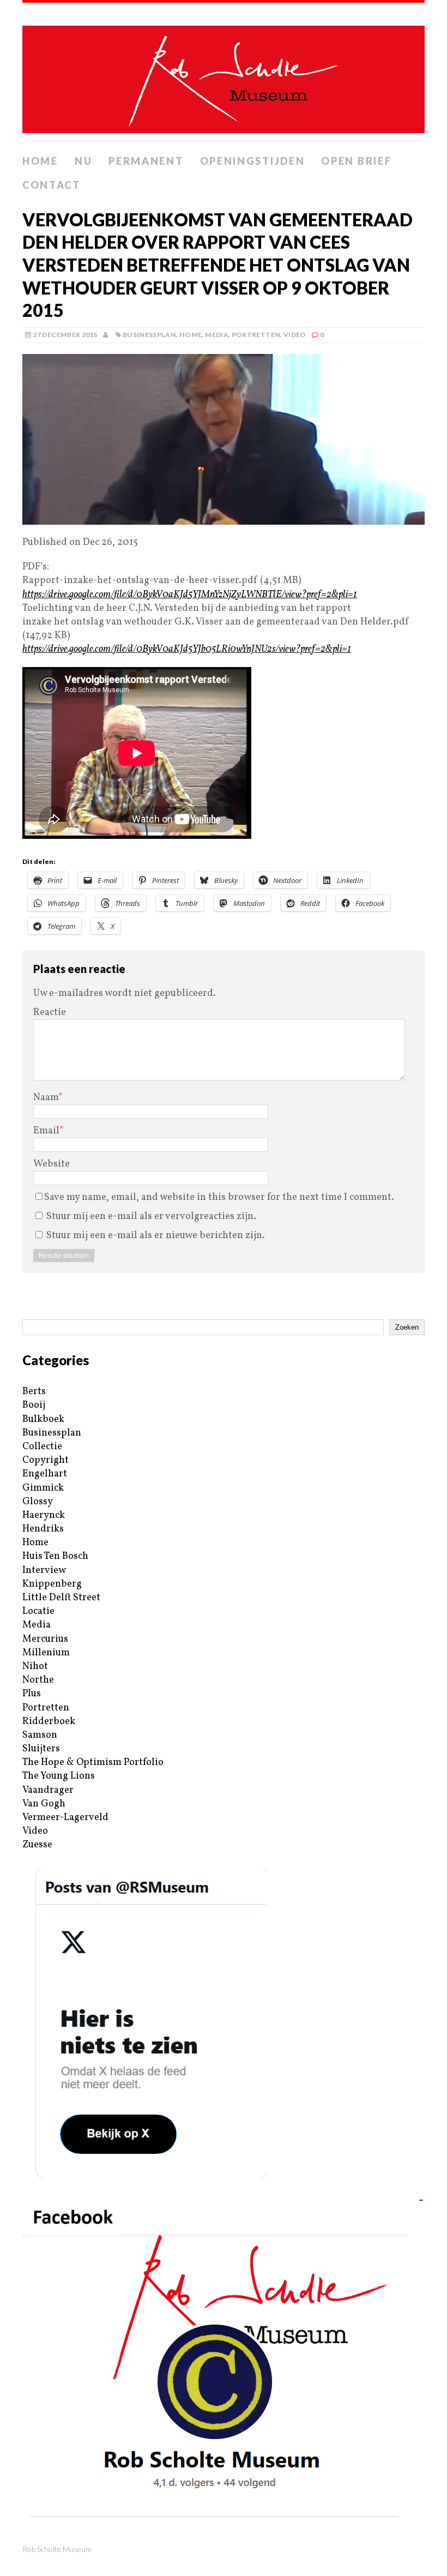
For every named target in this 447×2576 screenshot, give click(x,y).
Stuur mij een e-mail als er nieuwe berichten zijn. (156, 1236)
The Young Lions (59, 1776)
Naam (46, 1098)
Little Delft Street (61, 1598)
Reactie (50, 1013)
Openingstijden (253, 161)
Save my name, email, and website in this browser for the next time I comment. (219, 1197)
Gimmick (43, 1488)
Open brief (356, 161)
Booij (34, 1405)
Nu (83, 161)
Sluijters (41, 1749)
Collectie (42, 1447)
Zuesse (37, 1845)
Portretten (256, 335)
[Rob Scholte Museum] (224, 76)
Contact (52, 185)
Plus (32, 1694)
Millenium (46, 1653)
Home (40, 161)
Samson (40, 1735)
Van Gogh (44, 1804)
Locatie (38, 1611)
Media (217, 335)
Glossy (38, 1502)
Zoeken (407, 1327)
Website (52, 1164)
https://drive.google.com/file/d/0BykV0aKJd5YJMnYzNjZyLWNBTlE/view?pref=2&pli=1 (190, 595)
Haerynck (44, 1515)
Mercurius (45, 1639)
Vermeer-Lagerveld (65, 1818)
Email (46, 1131)
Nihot (35, 1667)
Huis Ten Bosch (55, 1556)
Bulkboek (43, 1419)
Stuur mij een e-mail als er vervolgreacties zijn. (151, 1217)
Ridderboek (49, 1722)
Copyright (46, 1460)
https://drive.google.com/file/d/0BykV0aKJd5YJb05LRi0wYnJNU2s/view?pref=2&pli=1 (187, 649)
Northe (38, 1680)
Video (295, 335)
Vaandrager (48, 1790)
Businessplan (149, 335)
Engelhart (45, 1474)
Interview (44, 1571)
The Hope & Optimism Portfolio (93, 1763)
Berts (34, 1392)
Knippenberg (52, 1584)
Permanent (146, 161)
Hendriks (43, 1529)
